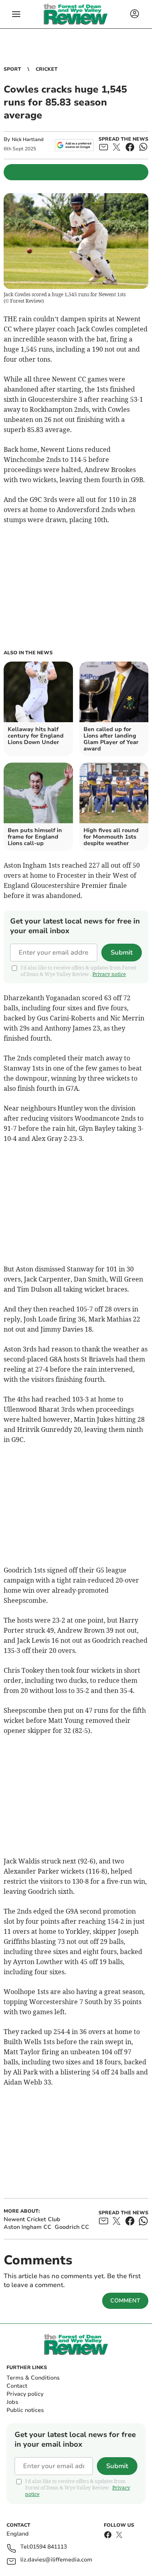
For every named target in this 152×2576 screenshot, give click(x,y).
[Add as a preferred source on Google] (74, 145)
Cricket (47, 69)
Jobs (12, 2402)
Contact (17, 2386)
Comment (125, 2301)
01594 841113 (48, 2547)
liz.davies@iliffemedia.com (56, 2560)
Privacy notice (109, 974)
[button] (16, 14)
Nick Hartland (28, 139)
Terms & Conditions (33, 2378)
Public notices (25, 2410)
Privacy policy (25, 2394)
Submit (122, 953)
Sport (12, 69)
